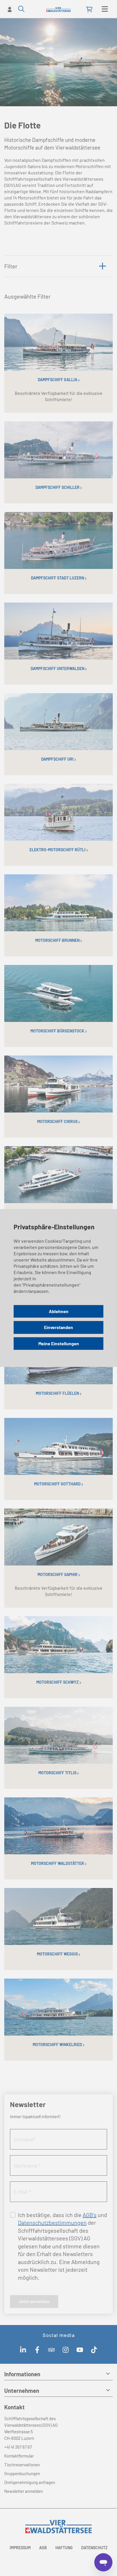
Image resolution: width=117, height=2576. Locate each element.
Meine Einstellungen (59, 1343)
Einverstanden (58, 1327)
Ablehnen (59, 1311)
